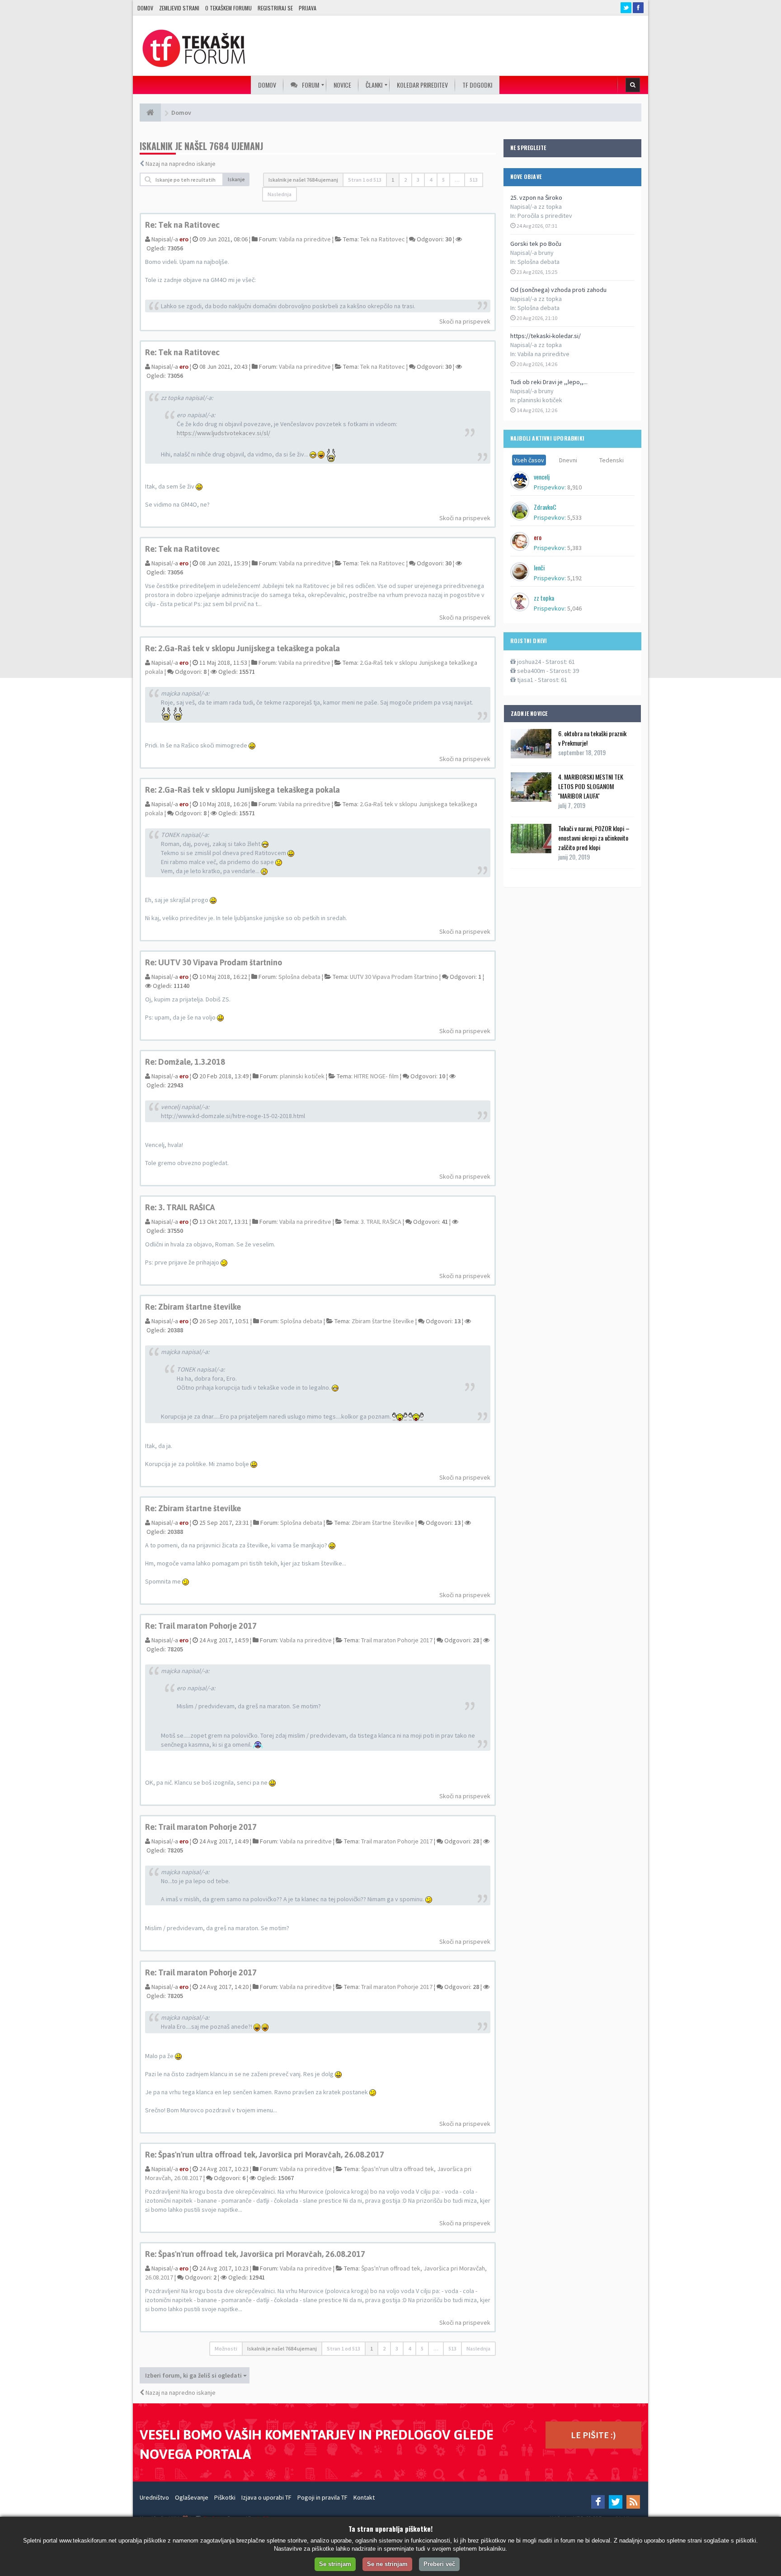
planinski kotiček (540, 400)
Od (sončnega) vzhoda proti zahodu (558, 290)
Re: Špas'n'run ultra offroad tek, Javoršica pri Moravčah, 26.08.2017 (265, 2155)
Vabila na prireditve (543, 354)
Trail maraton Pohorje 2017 (397, 1640)
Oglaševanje (192, 2497)
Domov (145, 8)
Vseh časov (529, 460)
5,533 (574, 517)
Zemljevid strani (179, 8)
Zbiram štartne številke (383, 1321)
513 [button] (474, 180)
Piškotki (225, 2497)
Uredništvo (154, 2497)
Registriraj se (275, 8)
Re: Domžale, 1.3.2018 (185, 1062)
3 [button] (418, 180)
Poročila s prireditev (545, 216)
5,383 (574, 548)
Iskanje (236, 179)
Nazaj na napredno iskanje (181, 164)
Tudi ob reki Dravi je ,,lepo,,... (549, 382)
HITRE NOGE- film (376, 1076)
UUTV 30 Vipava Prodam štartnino (394, 977)
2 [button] (405, 180)
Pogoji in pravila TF (322, 2497)
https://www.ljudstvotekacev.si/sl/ (223, 433)
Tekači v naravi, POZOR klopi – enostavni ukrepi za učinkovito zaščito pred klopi (594, 838)
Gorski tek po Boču (536, 244)
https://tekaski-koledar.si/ (546, 336)
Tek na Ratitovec (383, 239)
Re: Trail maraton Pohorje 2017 (201, 1626)
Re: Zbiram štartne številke (193, 1307)
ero (184, 239)
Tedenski (612, 460)
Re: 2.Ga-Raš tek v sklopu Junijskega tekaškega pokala (242, 648)
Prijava (308, 8)
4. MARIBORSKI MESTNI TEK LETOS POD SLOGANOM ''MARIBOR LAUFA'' (591, 786)
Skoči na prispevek (465, 321)
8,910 (574, 487)
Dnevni (568, 460)
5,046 (574, 608)
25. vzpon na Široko (536, 197)
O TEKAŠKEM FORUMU (228, 8)
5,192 (574, 578)
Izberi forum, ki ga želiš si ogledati (194, 2375)
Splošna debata (539, 262)
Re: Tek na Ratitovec (182, 225)
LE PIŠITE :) (593, 2435)
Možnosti (226, 2348)
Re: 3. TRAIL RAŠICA (180, 1207)
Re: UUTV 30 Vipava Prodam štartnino (214, 962)
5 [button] (443, 180)
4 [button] (431, 180)
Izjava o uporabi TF (266, 2497)
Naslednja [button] (280, 194)
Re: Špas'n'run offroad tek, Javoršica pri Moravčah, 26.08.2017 (255, 2254)
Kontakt (364, 2497)
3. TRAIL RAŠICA (381, 1222)
